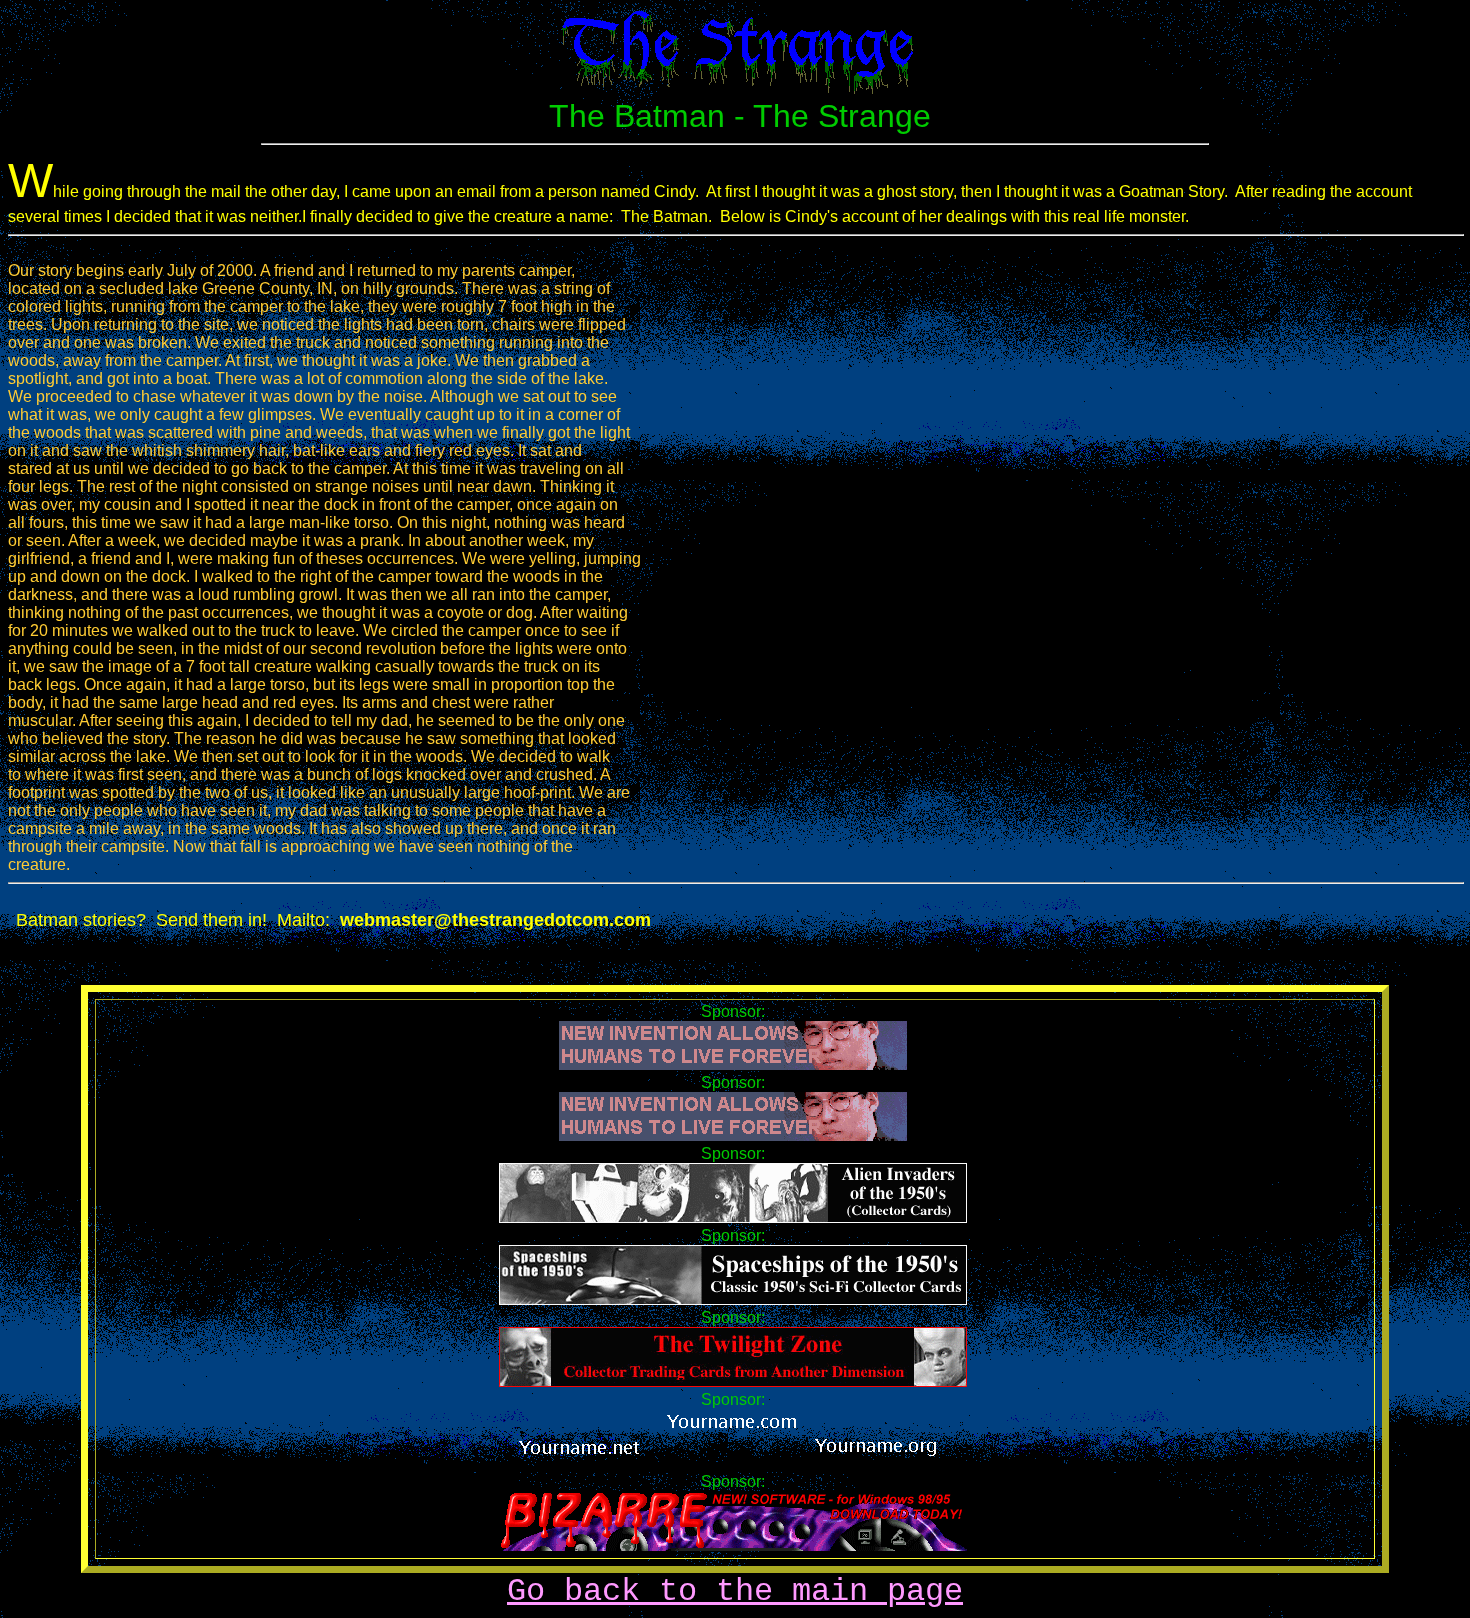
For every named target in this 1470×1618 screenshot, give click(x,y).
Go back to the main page (735, 1591)
